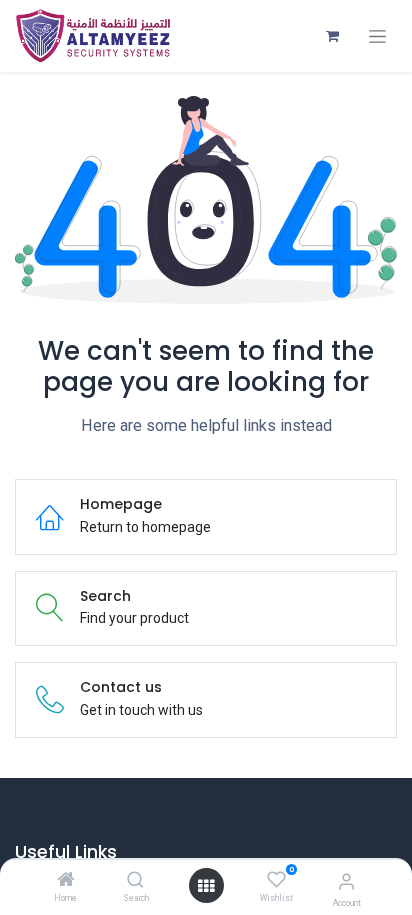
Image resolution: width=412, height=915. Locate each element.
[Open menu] (206, 886)
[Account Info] (346, 881)
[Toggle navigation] (377, 36)
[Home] (66, 881)
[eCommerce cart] (332, 36)
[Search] (135, 881)
